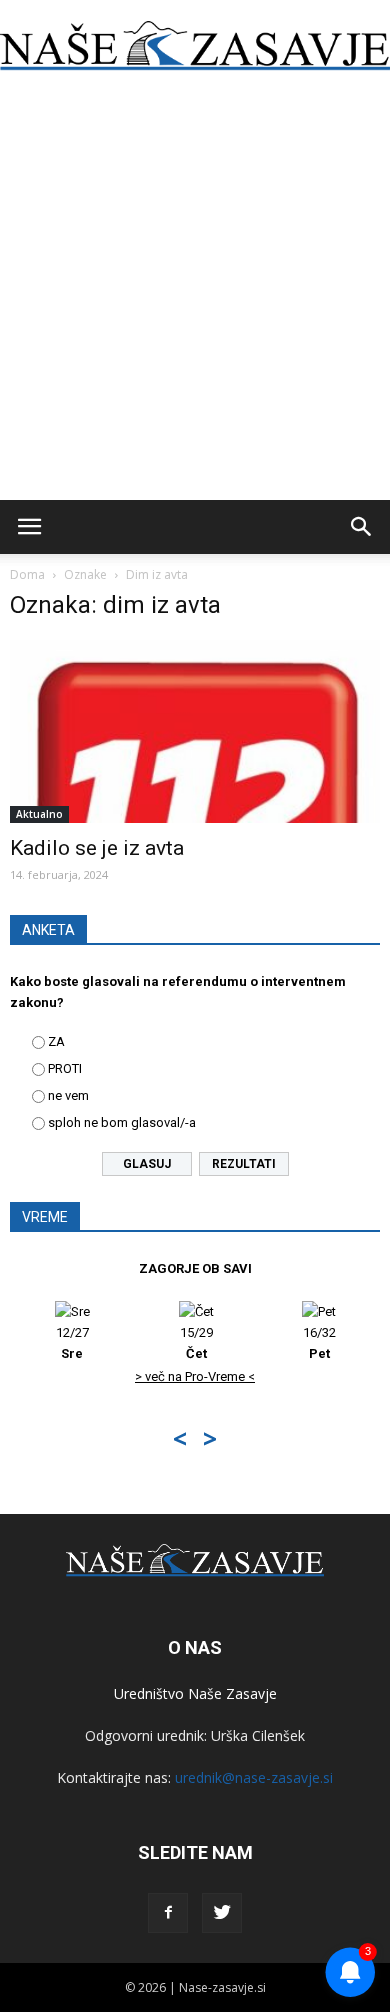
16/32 (319, 1343)
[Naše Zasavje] (195, 46)
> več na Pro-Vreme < (195, 1376)
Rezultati (244, 1164)
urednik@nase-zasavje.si (254, 1777)
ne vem (68, 1095)
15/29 (196, 1343)
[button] (362, 527)
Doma (27, 574)
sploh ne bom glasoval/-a (122, 1122)
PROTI (65, 1068)
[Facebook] (168, 1913)
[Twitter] (222, 1913)
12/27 (72, 1343)
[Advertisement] (195, 295)
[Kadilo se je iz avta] (195, 731)
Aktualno (39, 814)
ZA (56, 1041)
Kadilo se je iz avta (97, 848)
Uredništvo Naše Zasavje (195, 1693)
